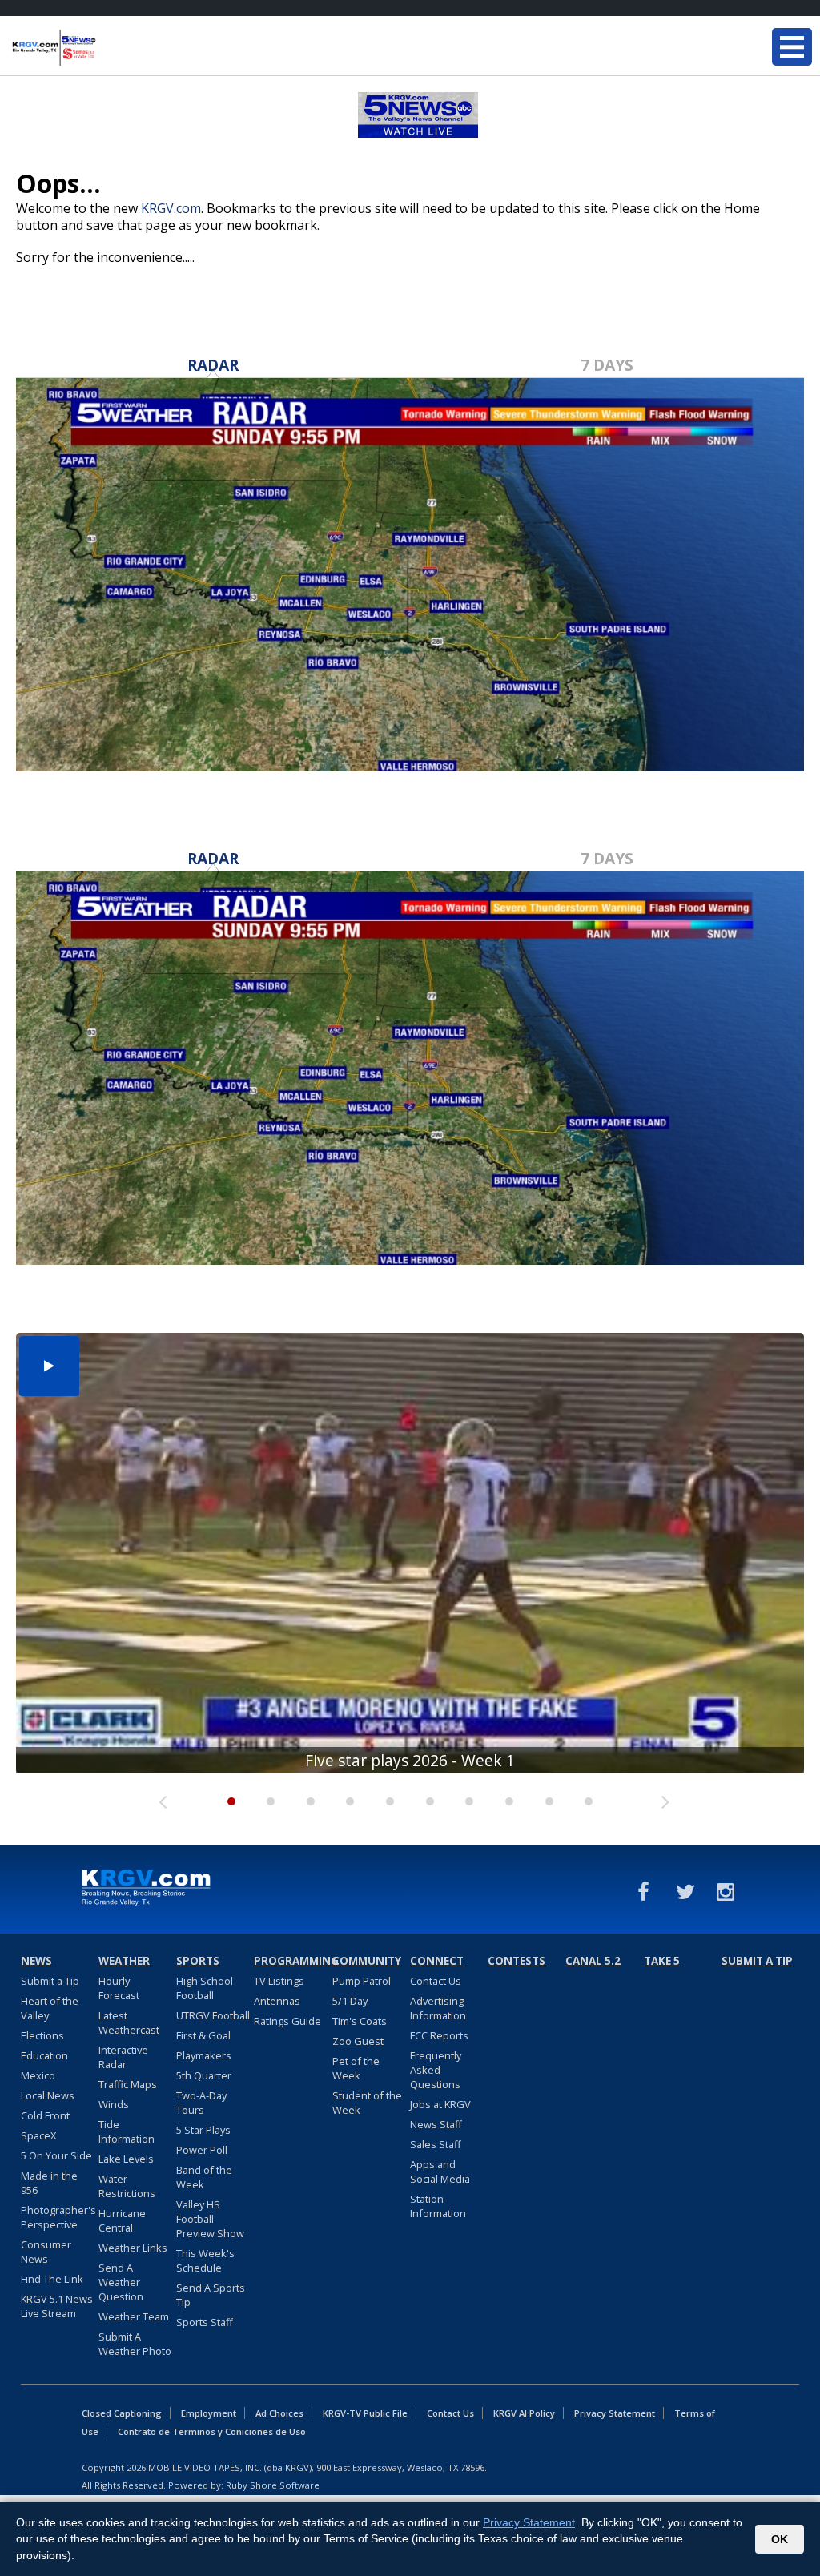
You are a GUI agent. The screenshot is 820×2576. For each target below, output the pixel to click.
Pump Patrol (362, 1981)
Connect (437, 1961)
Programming (291, 1961)
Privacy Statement (615, 2413)
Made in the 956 (49, 2183)
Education (44, 2055)
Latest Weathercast (129, 2023)
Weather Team (134, 2316)
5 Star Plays (203, 2130)
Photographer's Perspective (58, 2217)
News (36, 1961)
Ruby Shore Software (273, 2485)
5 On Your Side (56, 2155)
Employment (209, 2413)
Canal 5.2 (593, 1961)
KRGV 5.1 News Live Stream (57, 2306)
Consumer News (46, 2252)
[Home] (108, 48)
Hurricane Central (122, 2220)
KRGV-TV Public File (365, 2413)
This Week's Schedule (205, 2260)
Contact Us (436, 1981)
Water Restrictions (127, 2186)
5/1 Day (350, 2001)
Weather (124, 1961)
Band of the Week (204, 2177)
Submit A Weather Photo (135, 2344)
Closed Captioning (122, 2413)
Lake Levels (126, 2159)
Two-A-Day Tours (201, 2103)
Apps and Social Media (440, 2171)
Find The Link (52, 2279)
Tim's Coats (360, 2021)
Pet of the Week (356, 2068)
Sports (198, 1961)
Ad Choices (279, 2413)
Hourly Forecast (119, 1988)
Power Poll (202, 2150)
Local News (48, 2095)
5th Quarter (204, 2075)
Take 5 (662, 1961)
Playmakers (204, 2055)
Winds (114, 2104)
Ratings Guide (287, 2021)
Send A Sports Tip (211, 2295)
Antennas (277, 2001)
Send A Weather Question (121, 2282)
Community (367, 1961)
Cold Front (45, 2115)
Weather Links (133, 2248)
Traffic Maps (128, 2084)
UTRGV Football (213, 2015)
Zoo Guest (358, 2041)
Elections (42, 2035)
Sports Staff (205, 2322)
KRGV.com (171, 208)
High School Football (205, 1988)
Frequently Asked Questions (436, 2070)
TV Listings (279, 1981)
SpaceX (38, 2135)
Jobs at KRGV (440, 2104)
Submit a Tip (50, 1981)
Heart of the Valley (50, 2008)
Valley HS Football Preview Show (210, 2219)
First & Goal (203, 2035)
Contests (517, 1961)
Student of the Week (367, 2103)
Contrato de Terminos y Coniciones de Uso (212, 2431)
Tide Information (127, 2131)
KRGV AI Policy (524, 2413)
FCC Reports (439, 2035)
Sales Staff (436, 2144)
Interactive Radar (123, 2057)
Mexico (38, 2075)
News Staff (436, 2124)
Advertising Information (438, 2008)
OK (780, 2539)
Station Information (438, 2206)
